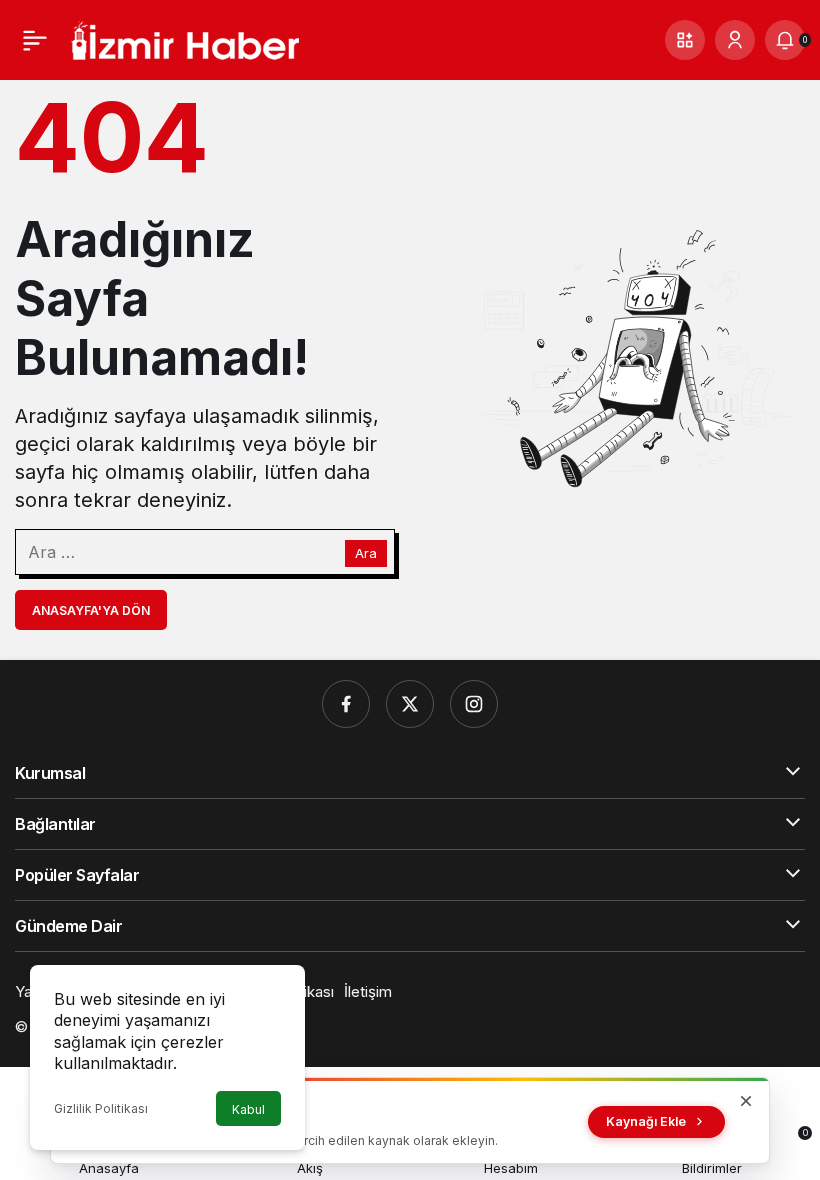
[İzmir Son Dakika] (185, 38)
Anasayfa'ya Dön (91, 610)
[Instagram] (474, 704)
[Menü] (35, 40)
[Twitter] (410, 704)
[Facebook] (346, 704)
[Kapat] (746, 1101)
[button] (685, 40)
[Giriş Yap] (735, 40)
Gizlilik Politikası (101, 1108)
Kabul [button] (248, 1109)
